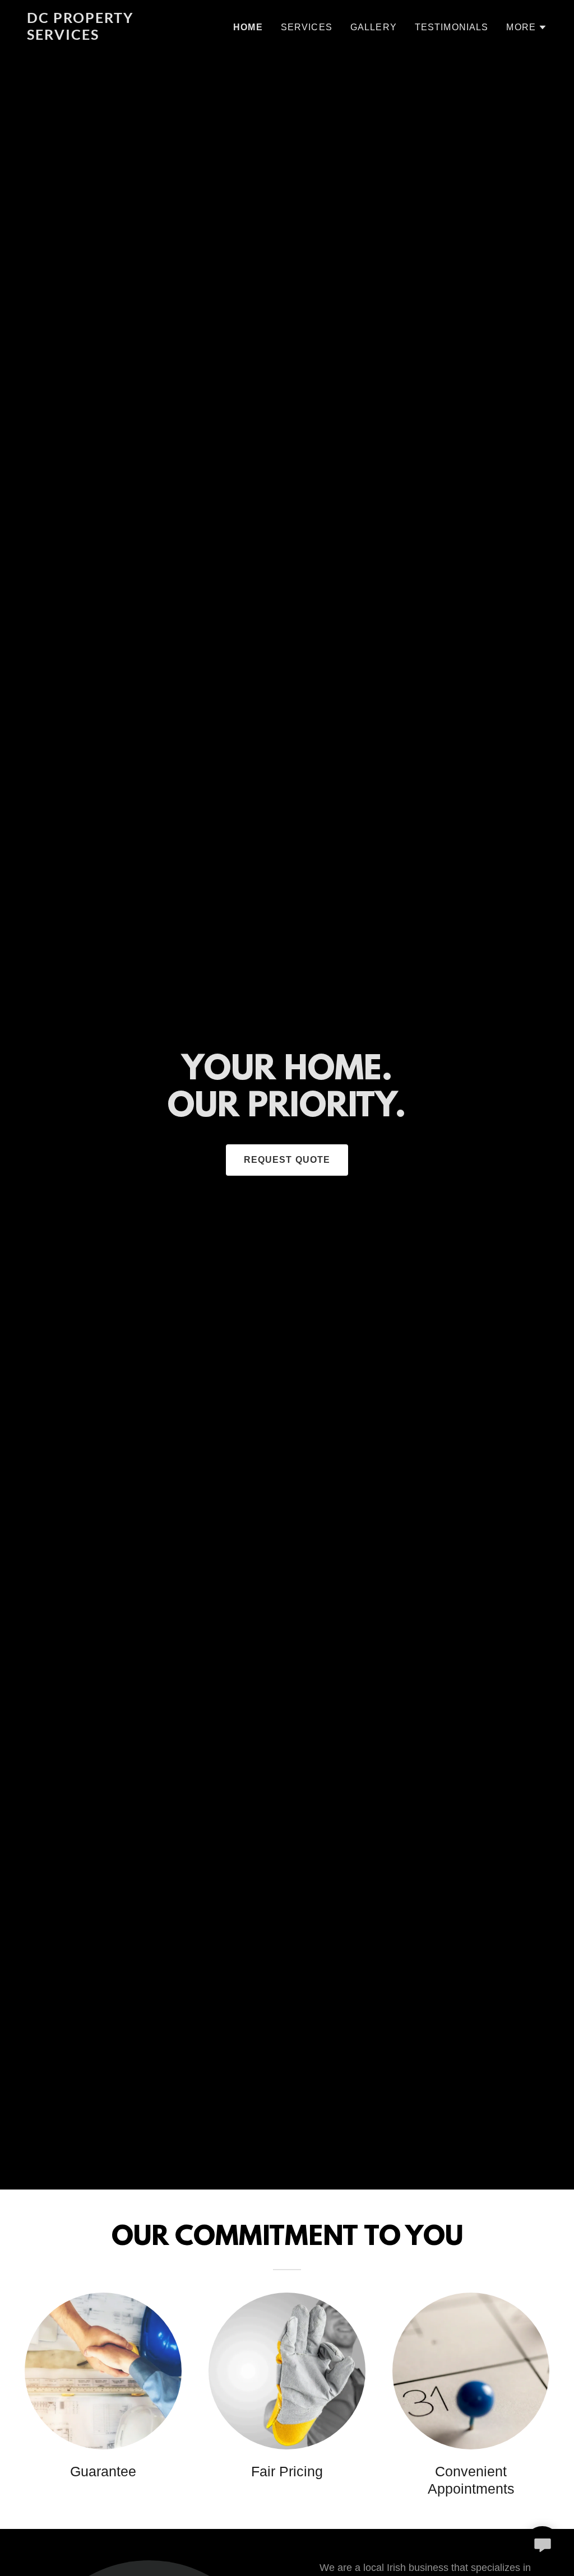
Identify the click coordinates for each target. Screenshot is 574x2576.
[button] (527, 27)
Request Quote (287, 1160)
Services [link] (307, 27)
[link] (118, 36)
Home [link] (248, 27)
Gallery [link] (374, 27)
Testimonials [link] (452, 27)
